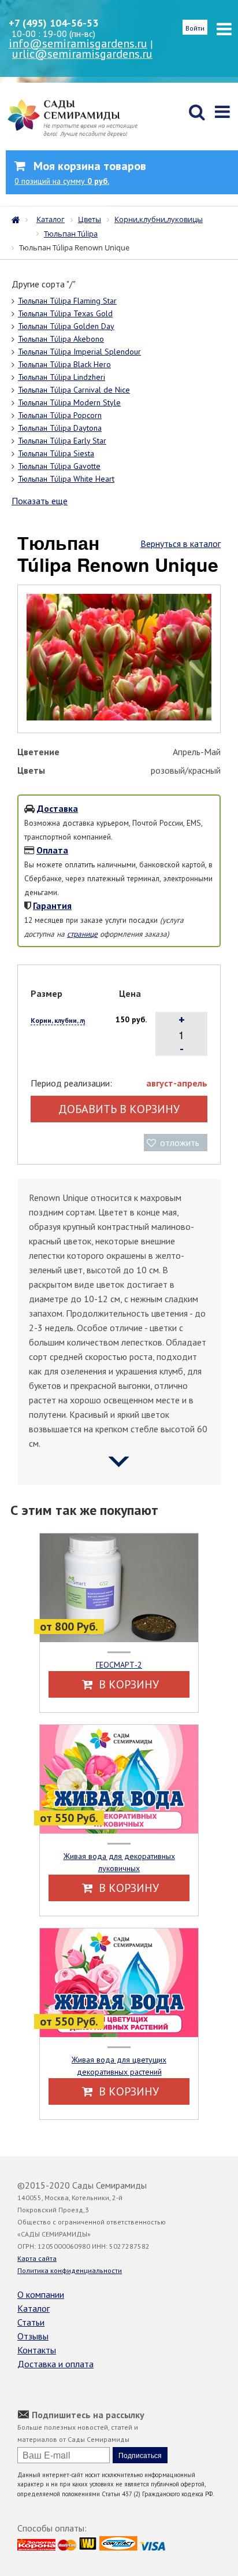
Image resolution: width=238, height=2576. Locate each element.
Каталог (34, 2308)
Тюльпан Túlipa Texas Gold (65, 313)
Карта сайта (37, 2258)
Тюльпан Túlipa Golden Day (66, 326)
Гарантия (52, 906)
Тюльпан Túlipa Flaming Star (67, 301)
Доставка (57, 808)
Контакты (37, 2350)
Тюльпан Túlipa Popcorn (60, 415)
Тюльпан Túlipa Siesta (56, 453)
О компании (41, 2294)
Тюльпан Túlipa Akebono (61, 339)
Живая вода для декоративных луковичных (119, 1862)
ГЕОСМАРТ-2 (119, 1665)
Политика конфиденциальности (70, 2270)
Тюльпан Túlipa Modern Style (69, 402)
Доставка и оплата (55, 2364)
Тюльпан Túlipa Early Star (62, 441)
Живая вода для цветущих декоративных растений (119, 2066)
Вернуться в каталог (181, 544)
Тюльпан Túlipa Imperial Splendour (79, 352)
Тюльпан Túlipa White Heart (66, 479)
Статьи (31, 2322)
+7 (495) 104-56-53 (53, 23)
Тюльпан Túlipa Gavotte (59, 466)
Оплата (52, 850)
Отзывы (33, 2336)
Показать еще (40, 501)
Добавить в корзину (119, 1109)
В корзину (127, 1684)
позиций (62, 181)
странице (82, 934)
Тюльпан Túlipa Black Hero (64, 364)
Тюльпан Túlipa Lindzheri (62, 377)
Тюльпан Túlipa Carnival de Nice (74, 390)
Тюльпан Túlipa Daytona (60, 428)
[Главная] (18, 219)
